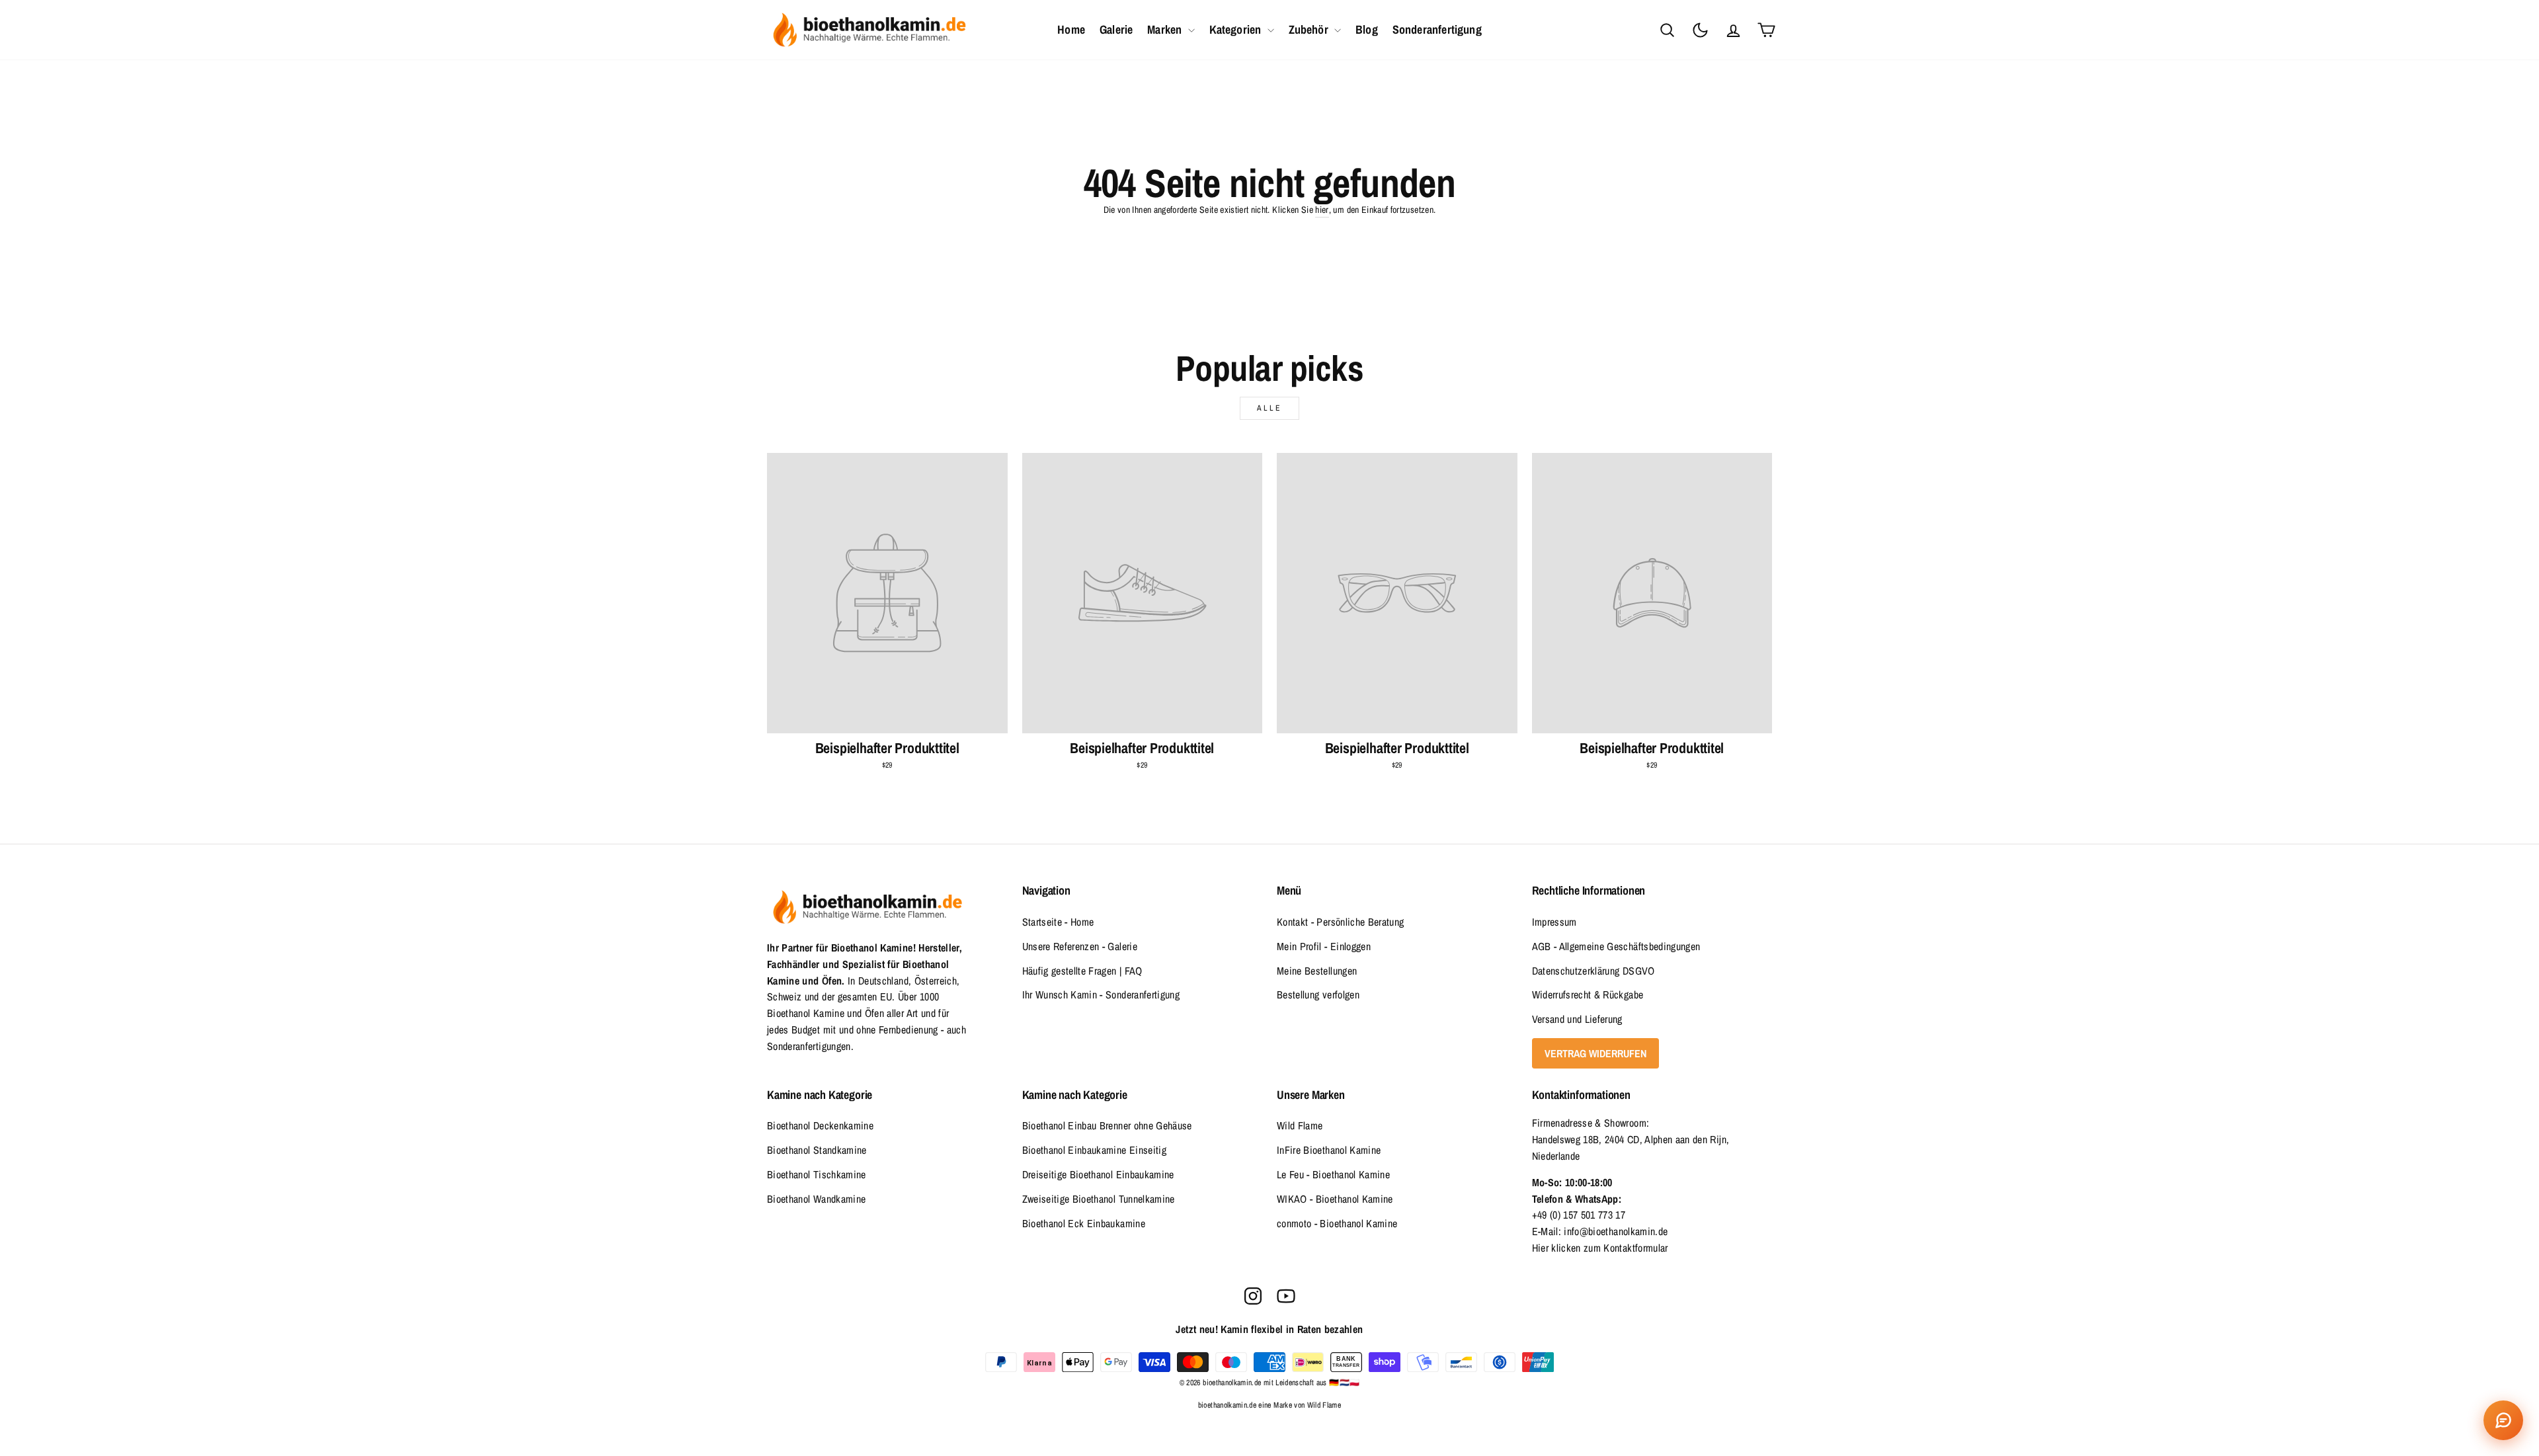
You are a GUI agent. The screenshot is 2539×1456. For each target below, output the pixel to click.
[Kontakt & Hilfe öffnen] (2503, 1420)
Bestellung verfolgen (1318, 994)
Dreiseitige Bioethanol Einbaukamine (1098, 1174)
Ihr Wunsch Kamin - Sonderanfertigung (1101, 994)
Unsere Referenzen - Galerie (1080, 946)
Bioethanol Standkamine (817, 1150)
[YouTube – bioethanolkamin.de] (1286, 1296)
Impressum (1554, 922)
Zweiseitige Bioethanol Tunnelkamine (1099, 1199)
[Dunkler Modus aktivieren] (1700, 30)
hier (1322, 210)
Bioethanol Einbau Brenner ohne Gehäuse (1107, 1125)
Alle (1269, 408)
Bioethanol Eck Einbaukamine (1084, 1223)
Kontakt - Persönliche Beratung (1341, 922)
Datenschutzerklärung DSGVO (1593, 971)
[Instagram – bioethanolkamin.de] (1253, 1296)
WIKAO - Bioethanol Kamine (1335, 1199)
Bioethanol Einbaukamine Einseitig (1095, 1150)
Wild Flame (1300, 1125)
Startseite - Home (1058, 922)
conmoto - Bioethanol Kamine (1337, 1223)
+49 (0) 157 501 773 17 (1579, 1215)
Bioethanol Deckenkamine (820, 1125)
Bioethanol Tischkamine (817, 1174)
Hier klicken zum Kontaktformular (1600, 1248)
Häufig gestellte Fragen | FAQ (1082, 971)
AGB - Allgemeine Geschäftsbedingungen (1616, 946)
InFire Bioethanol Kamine (1329, 1150)
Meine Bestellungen (1317, 971)
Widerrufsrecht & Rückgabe (1588, 994)
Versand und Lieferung (1577, 1019)
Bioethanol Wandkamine (816, 1199)
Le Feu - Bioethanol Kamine (1333, 1174)
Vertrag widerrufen (1595, 1053)
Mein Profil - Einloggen (1324, 946)
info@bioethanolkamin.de (1616, 1231)
